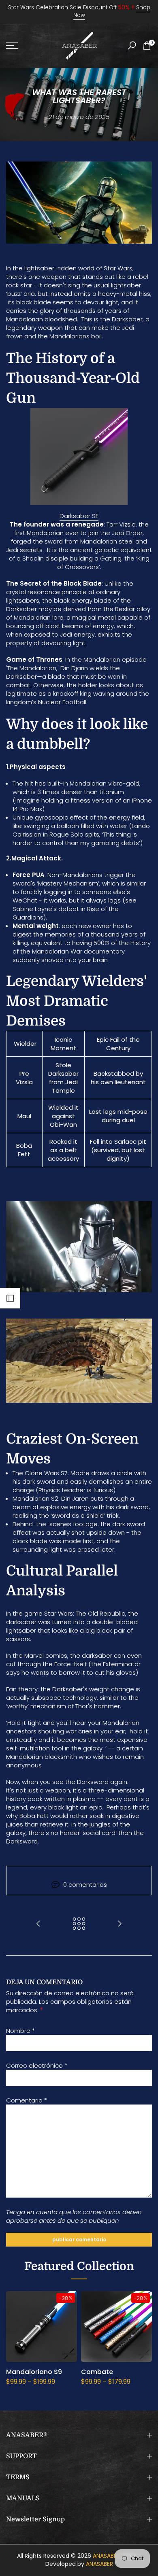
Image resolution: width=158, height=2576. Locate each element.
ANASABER (106, 2556)
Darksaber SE (79, 516)
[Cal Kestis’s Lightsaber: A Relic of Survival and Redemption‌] (120, 1924)
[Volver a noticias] (79, 1924)
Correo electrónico (37, 2065)
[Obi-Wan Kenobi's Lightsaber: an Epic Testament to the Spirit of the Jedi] (38, 1924)
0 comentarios (85, 1885)
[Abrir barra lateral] (10, 1298)
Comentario (27, 2100)
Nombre (20, 2031)
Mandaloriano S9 (34, 2372)
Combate (97, 2372)
